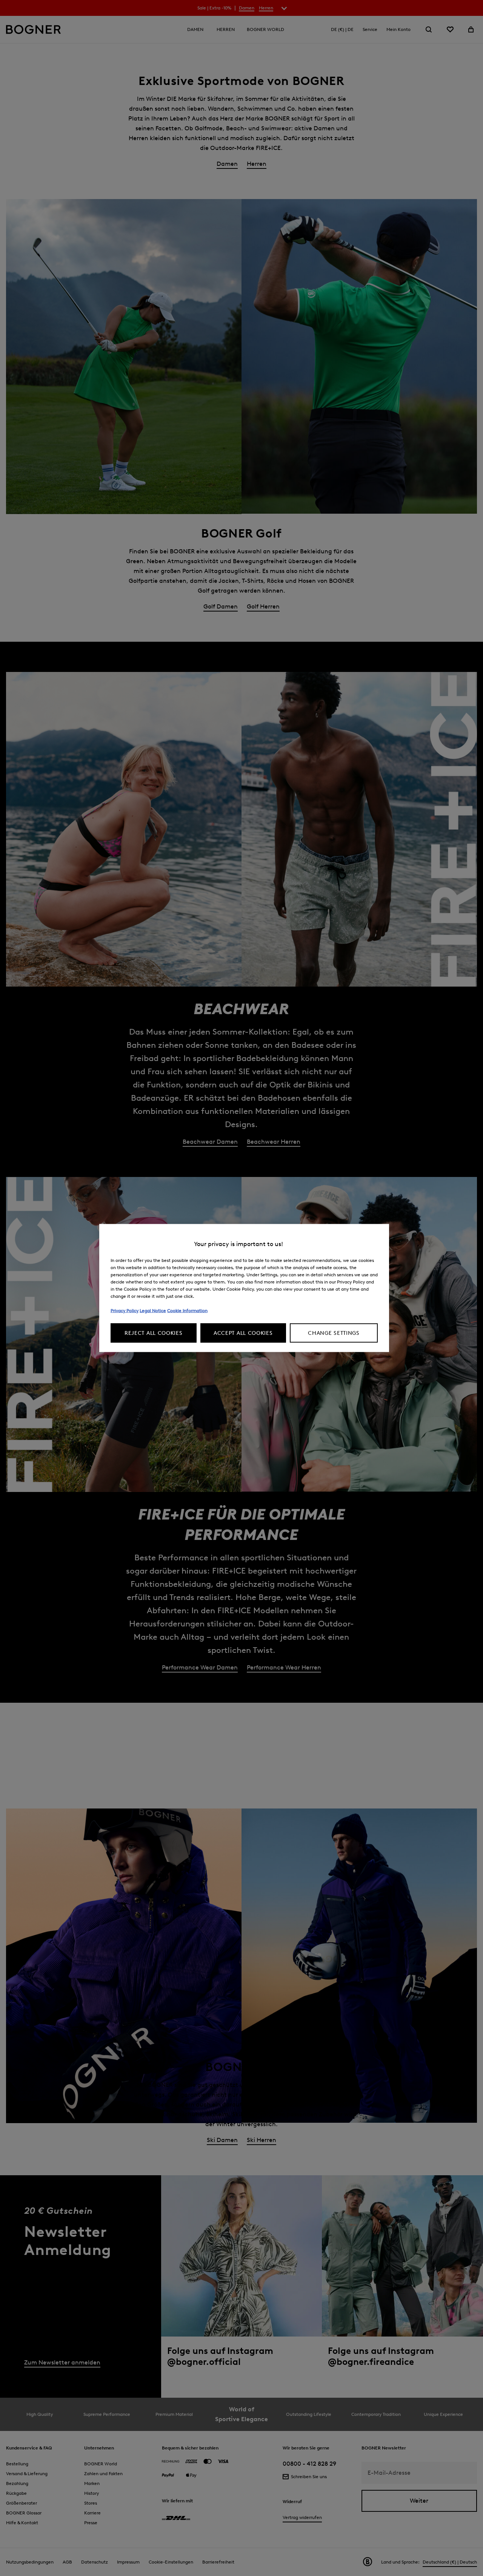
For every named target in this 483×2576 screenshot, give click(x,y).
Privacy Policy (125, 1310)
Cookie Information (187, 1310)
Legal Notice (153, 1310)
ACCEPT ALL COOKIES (243, 1333)
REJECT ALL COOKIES (154, 1333)
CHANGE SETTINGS (334, 1333)
